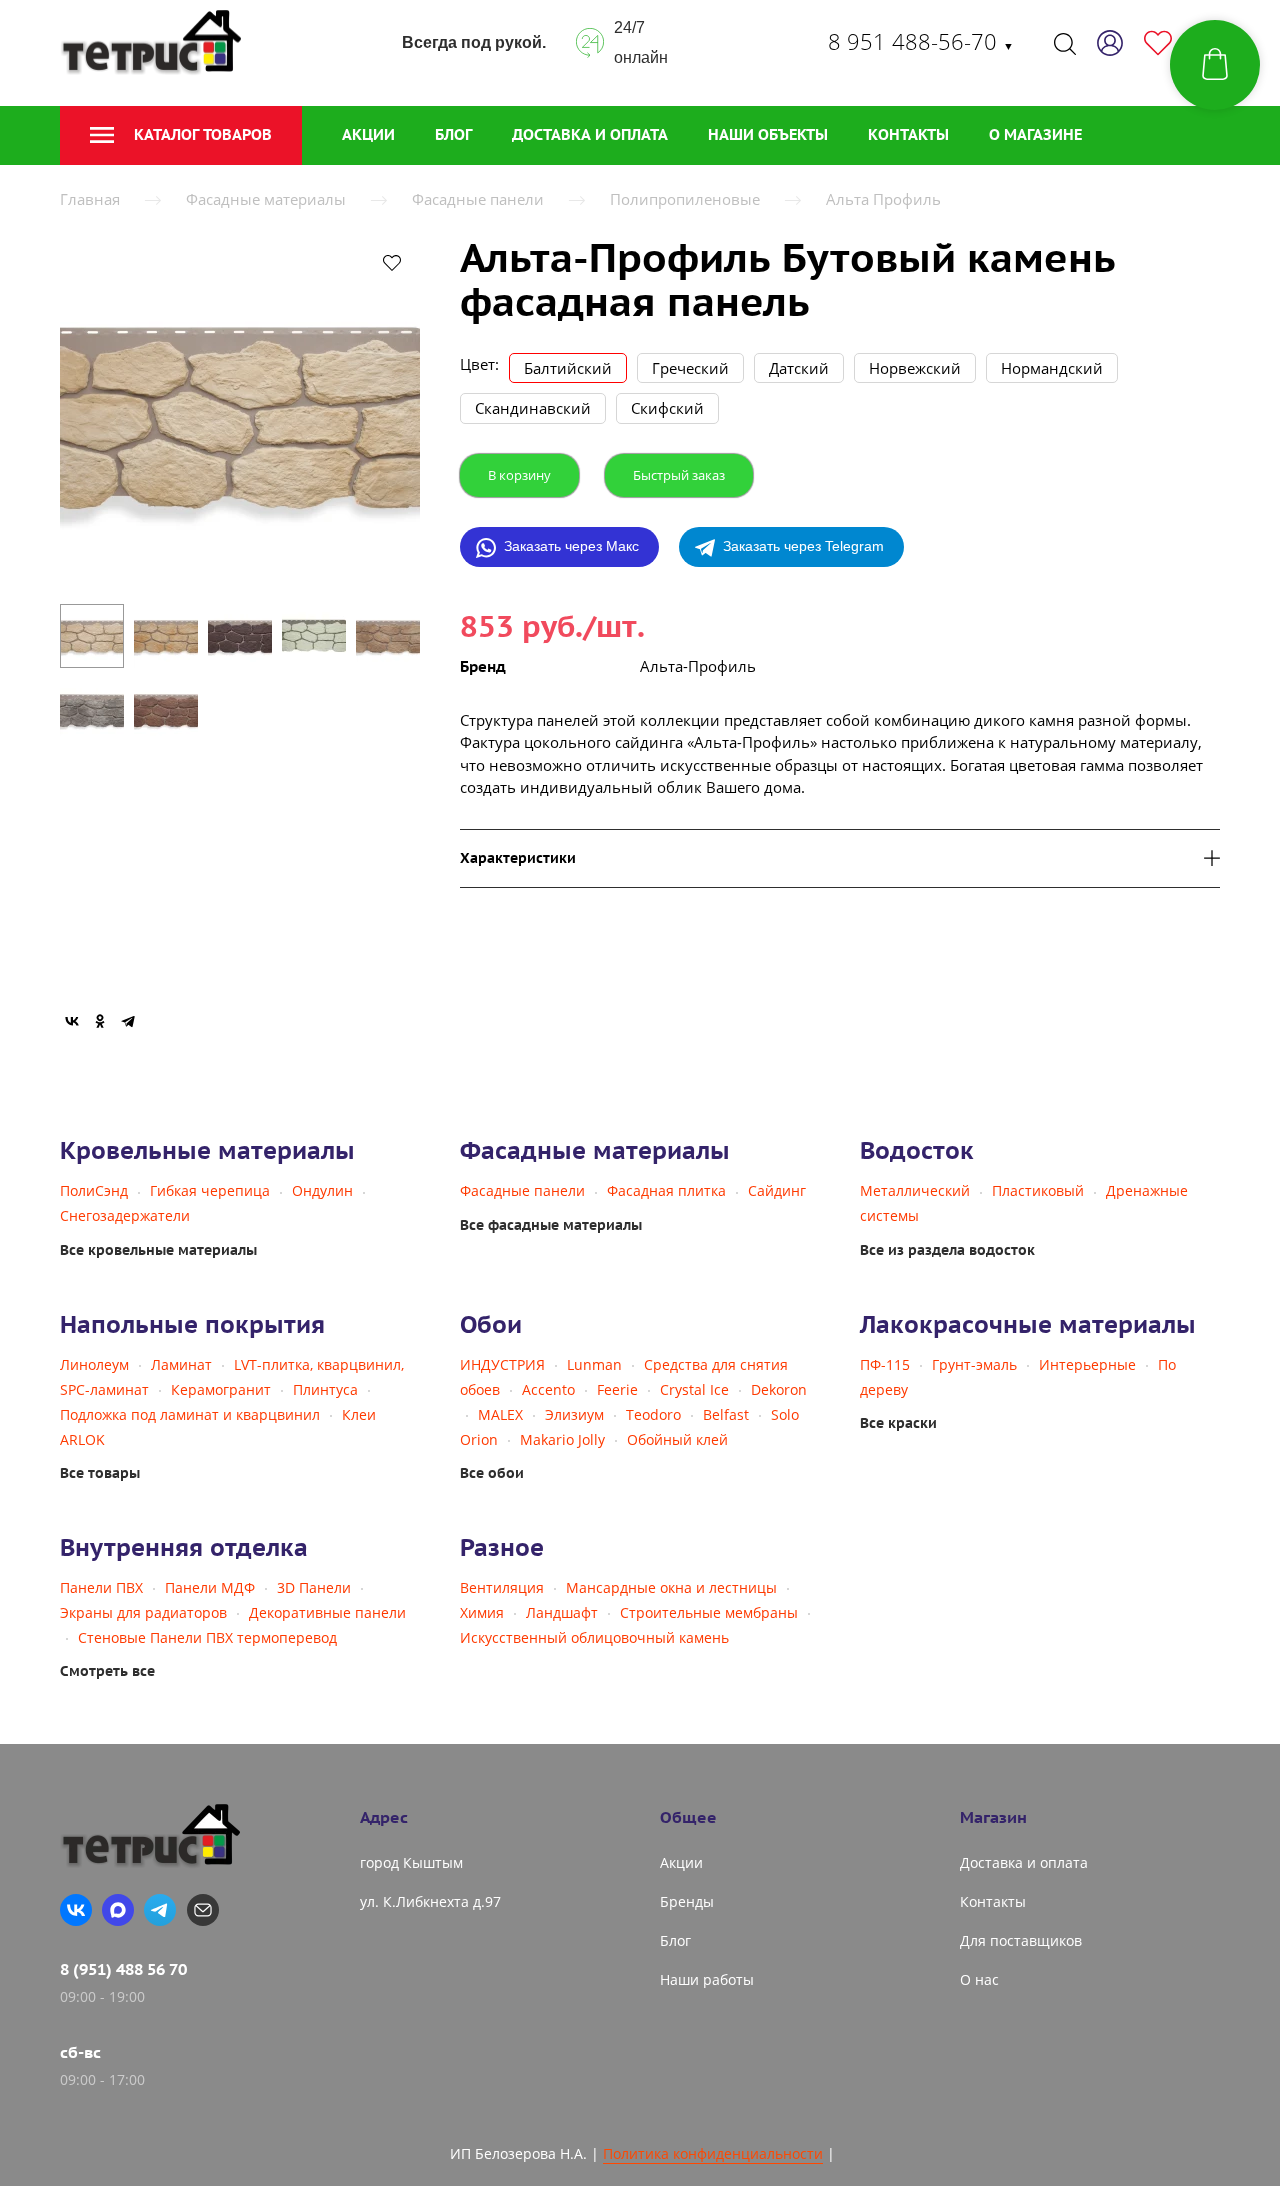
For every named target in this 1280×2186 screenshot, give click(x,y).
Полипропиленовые (685, 199)
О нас (979, 1979)
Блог (453, 134)
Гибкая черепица (210, 1190)
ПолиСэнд (94, 1190)
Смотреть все (107, 1671)
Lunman (594, 1364)
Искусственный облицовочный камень (594, 1637)
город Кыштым (411, 1862)
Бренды (687, 1901)
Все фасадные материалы (551, 1225)
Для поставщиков (1021, 1940)
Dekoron (779, 1389)
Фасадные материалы (266, 199)
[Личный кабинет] (1110, 43)
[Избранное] (1158, 43)
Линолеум (94, 1364)
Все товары (100, 1473)
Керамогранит (221, 1389)
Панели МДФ (210, 1587)
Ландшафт (562, 1612)
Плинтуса (325, 1389)
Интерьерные (1087, 1364)
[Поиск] (1065, 43)
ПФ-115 (885, 1364)
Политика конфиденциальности (713, 2153)
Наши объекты (768, 134)
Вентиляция (502, 1587)
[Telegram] (128, 1021)
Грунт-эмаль (974, 1364)
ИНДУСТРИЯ (502, 1364)
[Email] (203, 1910)
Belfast (726, 1414)
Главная (90, 199)
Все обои (492, 1473)
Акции (368, 134)
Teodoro (653, 1414)
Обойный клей (677, 1439)
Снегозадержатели (125, 1215)
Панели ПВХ (101, 1587)
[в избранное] (392, 262)
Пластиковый (1038, 1190)
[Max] (118, 1910)
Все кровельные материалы (158, 1250)
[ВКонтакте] (72, 1021)
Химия (482, 1612)
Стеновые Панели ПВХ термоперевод (207, 1637)
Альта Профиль (883, 199)
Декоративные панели (327, 1612)
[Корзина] (1215, 65)
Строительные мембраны (709, 1612)
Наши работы (707, 1979)
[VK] (76, 1910)
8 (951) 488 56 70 (123, 1969)
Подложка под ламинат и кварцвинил (190, 1414)
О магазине (1035, 134)
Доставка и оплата (590, 134)
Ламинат (181, 1364)
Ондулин (322, 1190)
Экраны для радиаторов (143, 1612)
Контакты (908, 134)
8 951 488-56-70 (921, 41)
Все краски (898, 1423)
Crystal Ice (694, 1389)
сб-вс (80, 2052)
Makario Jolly (562, 1439)
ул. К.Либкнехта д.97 (430, 1901)
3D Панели (314, 1587)
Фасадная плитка (666, 1190)
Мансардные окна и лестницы (671, 1587)
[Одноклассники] (100, 1021)
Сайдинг (777, 1190)
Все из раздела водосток (947, 1250)
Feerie (617, 1389)
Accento (548, 1389)
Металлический (915, 1190)
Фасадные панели (478, 199)
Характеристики (518, 858)
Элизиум (574, 1414)
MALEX (500, 1414)
